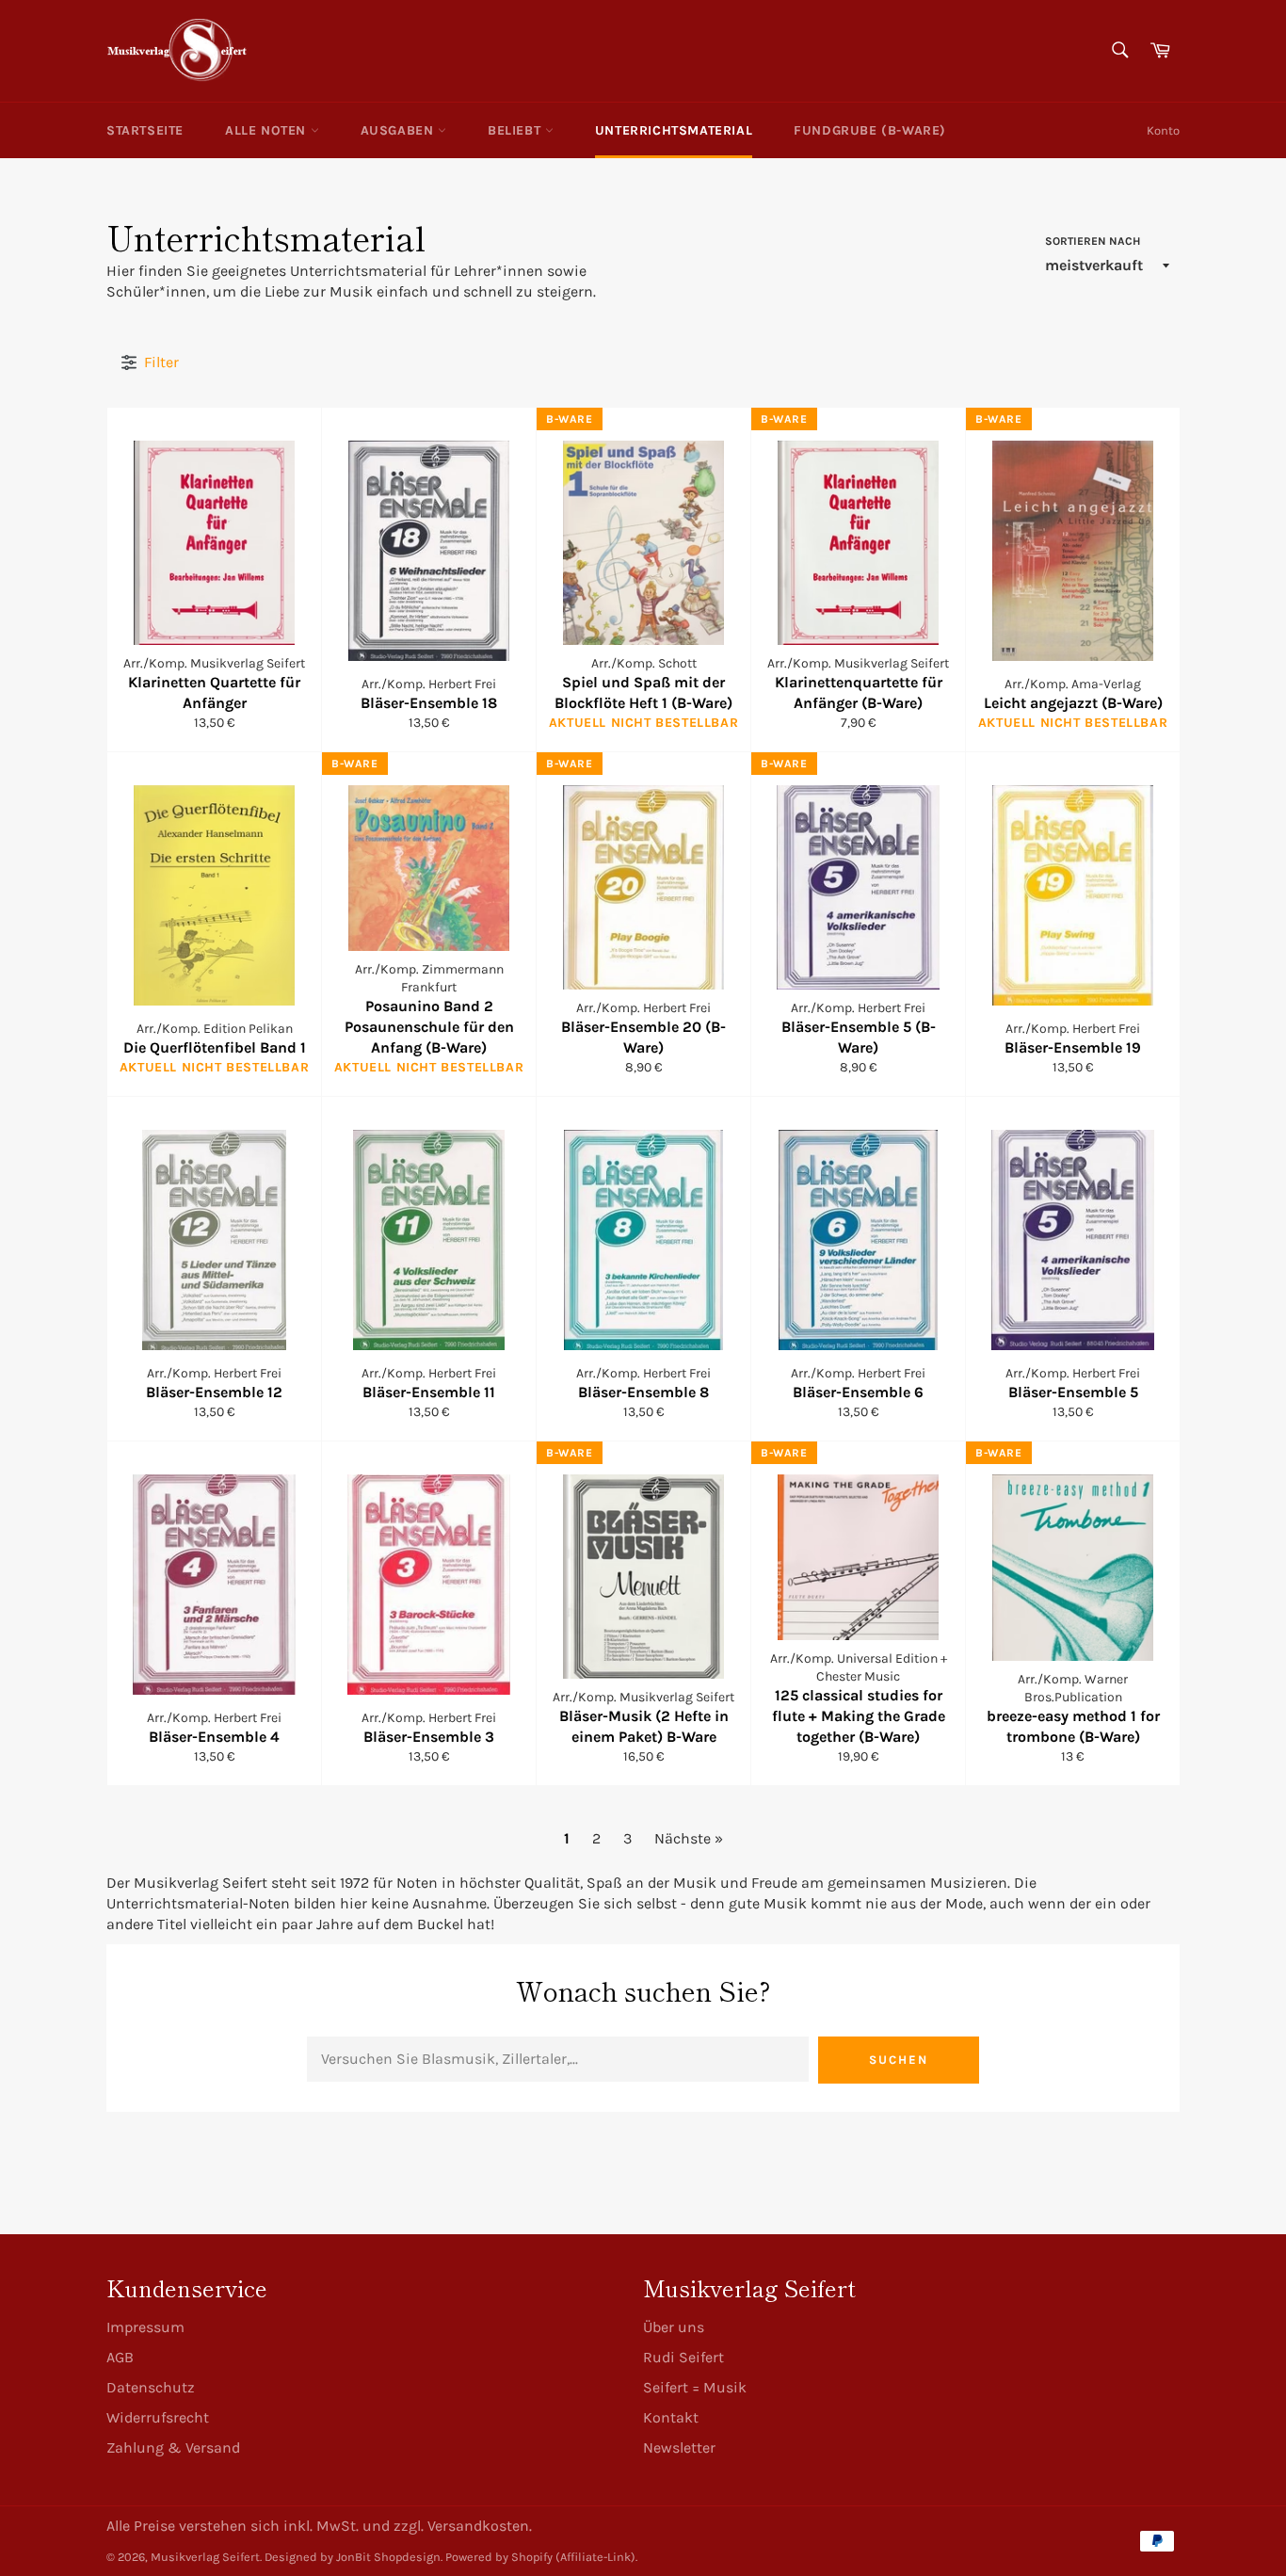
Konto (1163, 130)
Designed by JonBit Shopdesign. (354, 2557)
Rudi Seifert (683, 2357)
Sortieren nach (1093, 241)
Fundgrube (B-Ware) (870, 130)
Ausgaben (399, 130)
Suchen (899, 2060)
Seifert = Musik (695, 2387)
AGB (120, 2357)
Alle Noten (268, 130)
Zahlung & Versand (173, 2447)
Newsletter (679, 2447)
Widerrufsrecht (158, 2417)
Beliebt (516, 130)
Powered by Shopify (499, 2557)
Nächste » (689, 1838)
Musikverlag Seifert (205, 2557)
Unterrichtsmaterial (674, 130)
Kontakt (671, 2417)
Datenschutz (151, 2387)
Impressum (145, 2327)
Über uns (674, 2327)
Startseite (145, 130)
